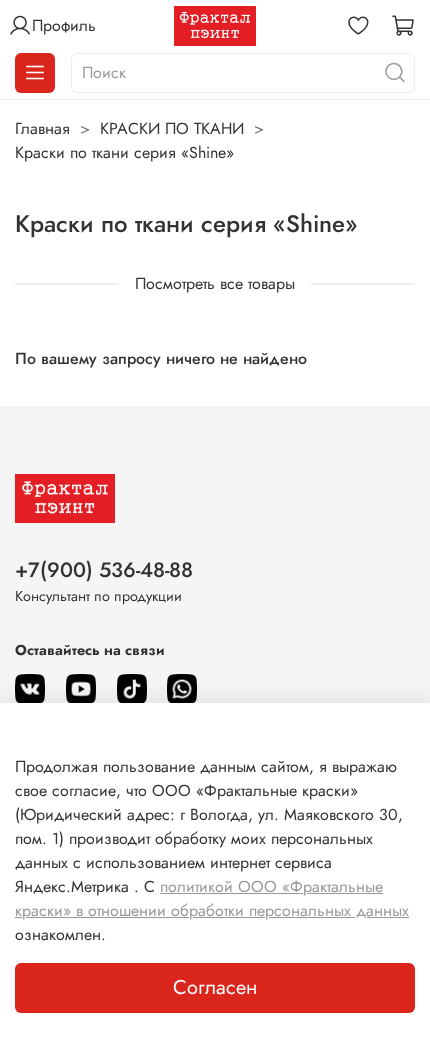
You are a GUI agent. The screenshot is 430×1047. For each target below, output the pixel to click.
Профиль (64, 25)
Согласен (215, 987)
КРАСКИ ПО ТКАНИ (172, 128)
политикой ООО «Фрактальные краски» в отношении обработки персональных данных (212, 898)
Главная (42, 128)
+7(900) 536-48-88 (104, 570)
